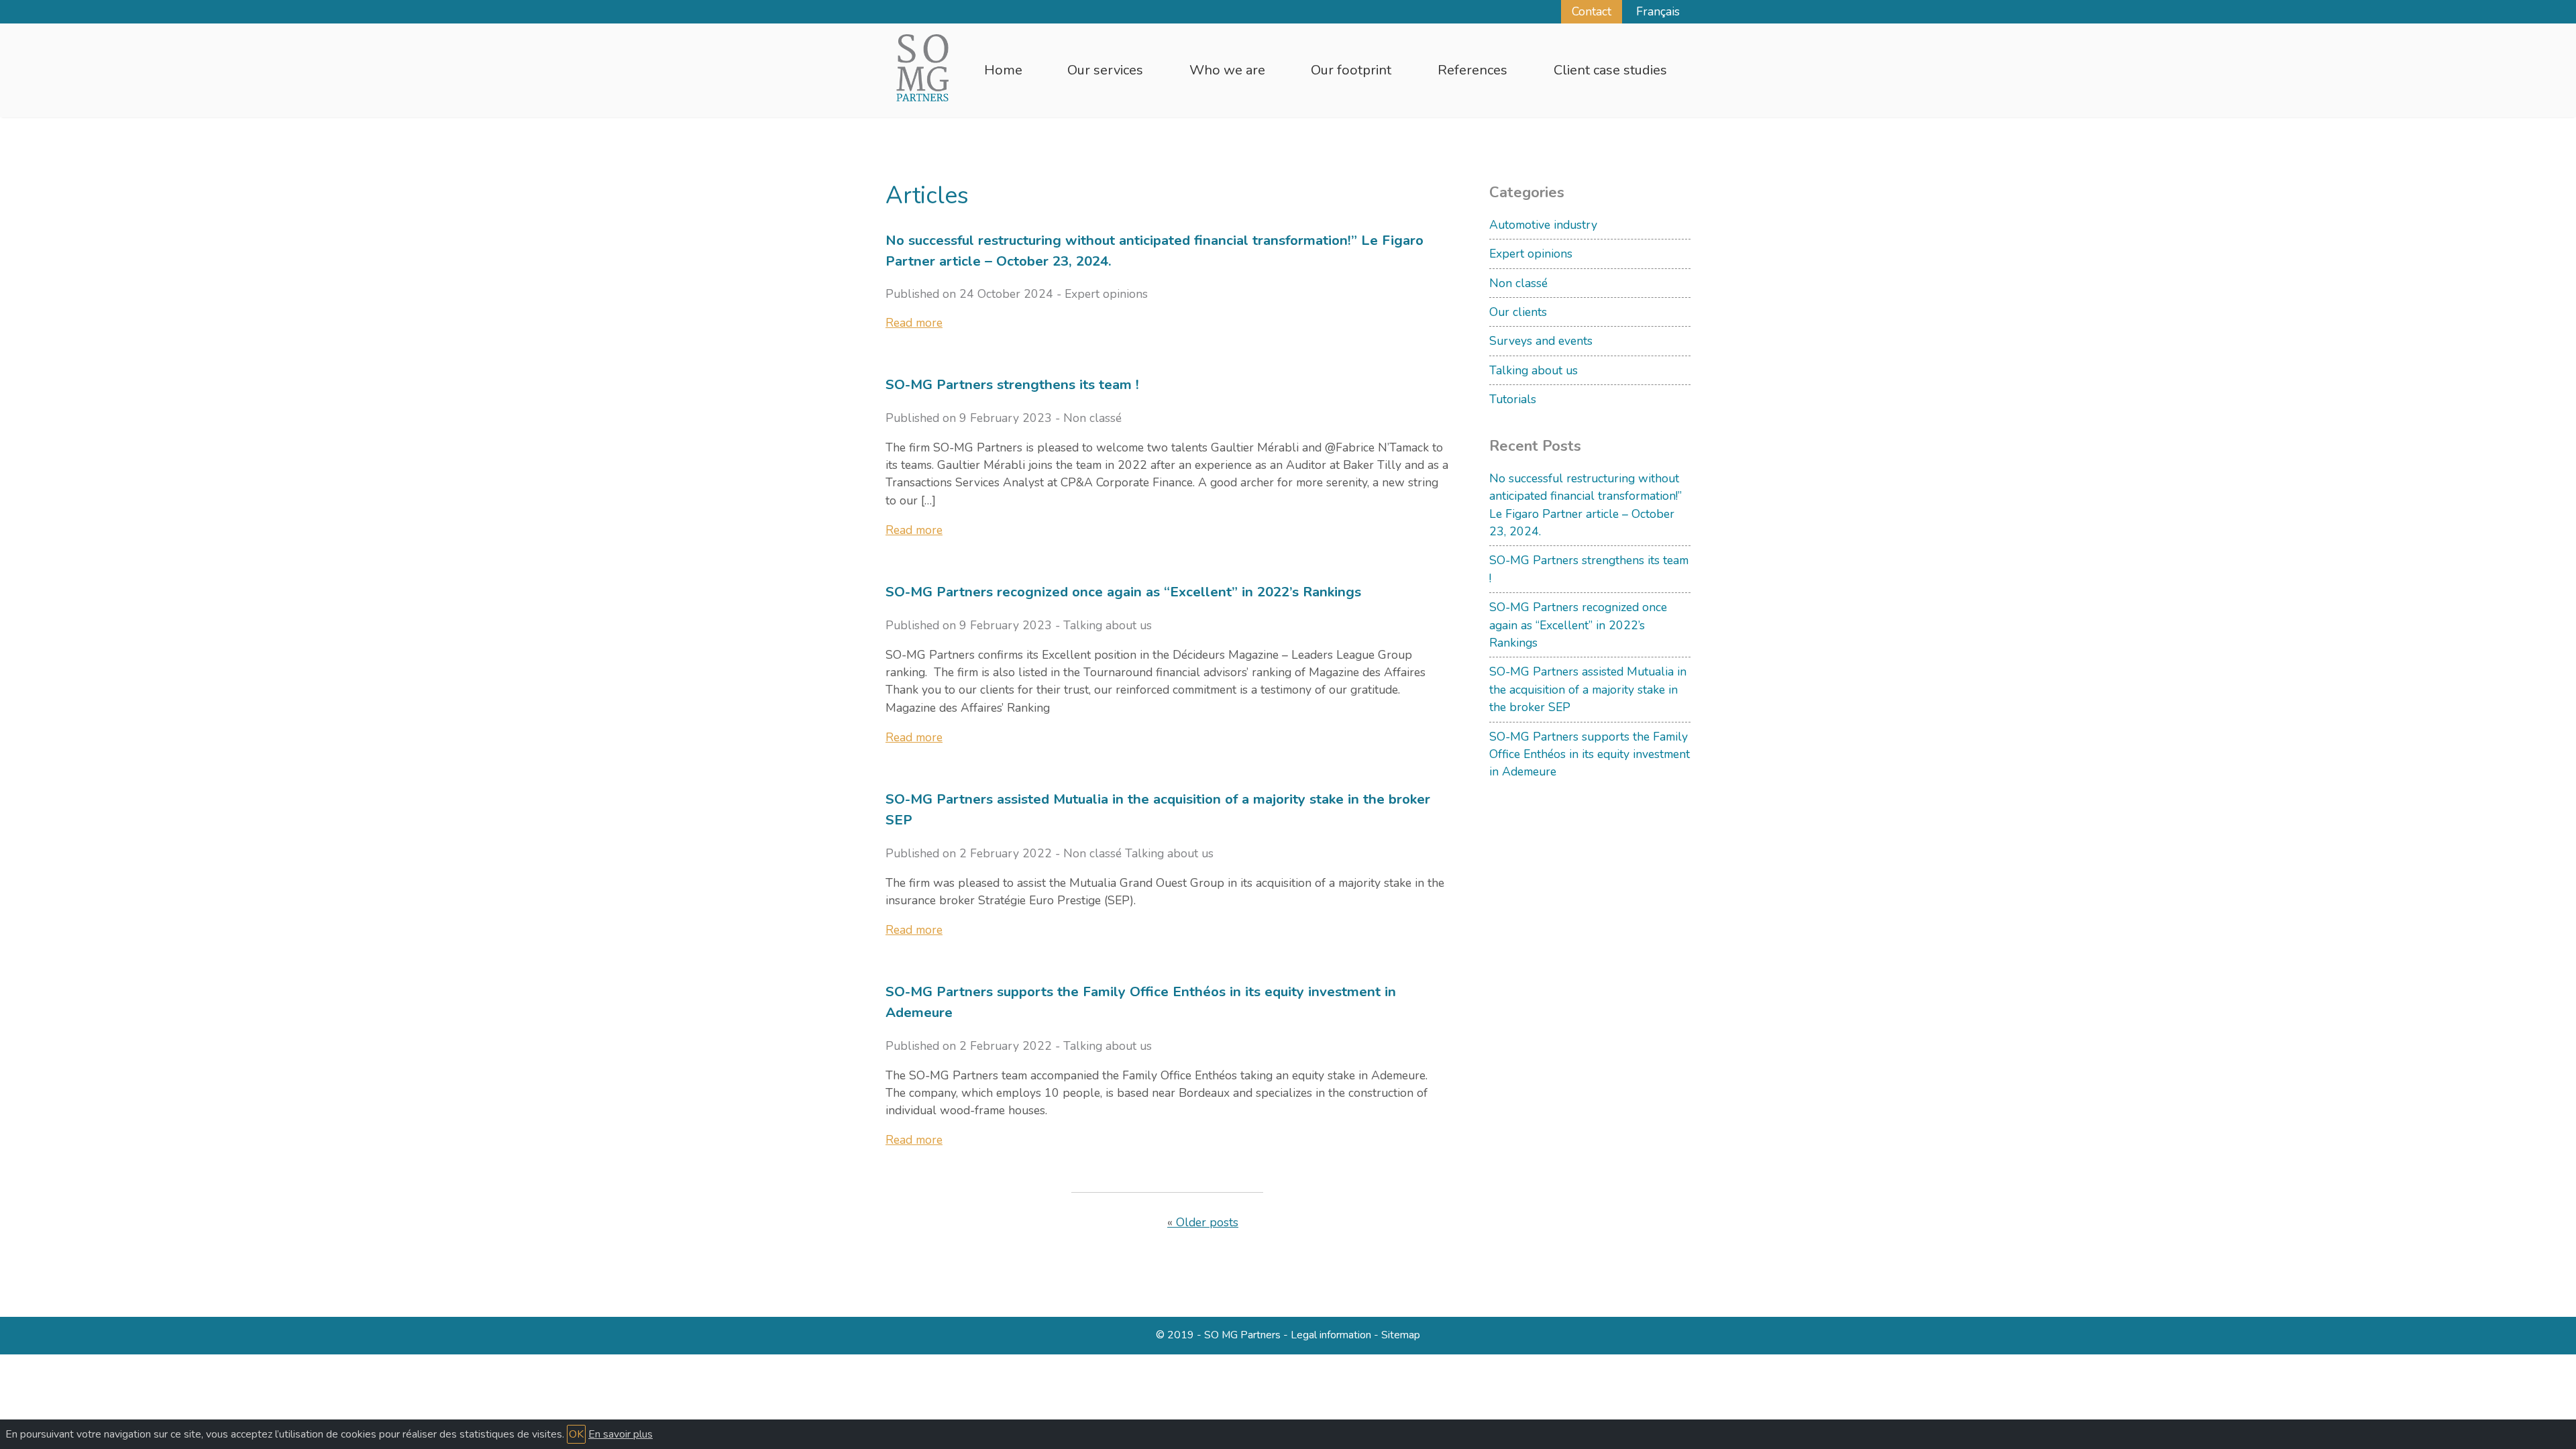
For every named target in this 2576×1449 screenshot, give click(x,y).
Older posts (1207, 1222)
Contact (1592, 11)
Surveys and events (1541, 341)
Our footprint (1351, 70)
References (1472, 70)
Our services (1105, 70)
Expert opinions (1531, 254)
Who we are (1227, 70)
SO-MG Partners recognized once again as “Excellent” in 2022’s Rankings (1578, 625)
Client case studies (1610, 70)
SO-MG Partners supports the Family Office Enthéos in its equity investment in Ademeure (1590, 754)
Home (1003, 70)
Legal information (1331, 1335)
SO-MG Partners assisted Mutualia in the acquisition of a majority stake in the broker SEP (1588, 689)
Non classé (1518, 283)
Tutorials (1513, 399)
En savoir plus (621, 1434)
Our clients (1518, 312)
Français (1658, 11)
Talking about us (1534, 370)
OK (576, 1434)
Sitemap (1401, 1335)
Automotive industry (1543, 225)
